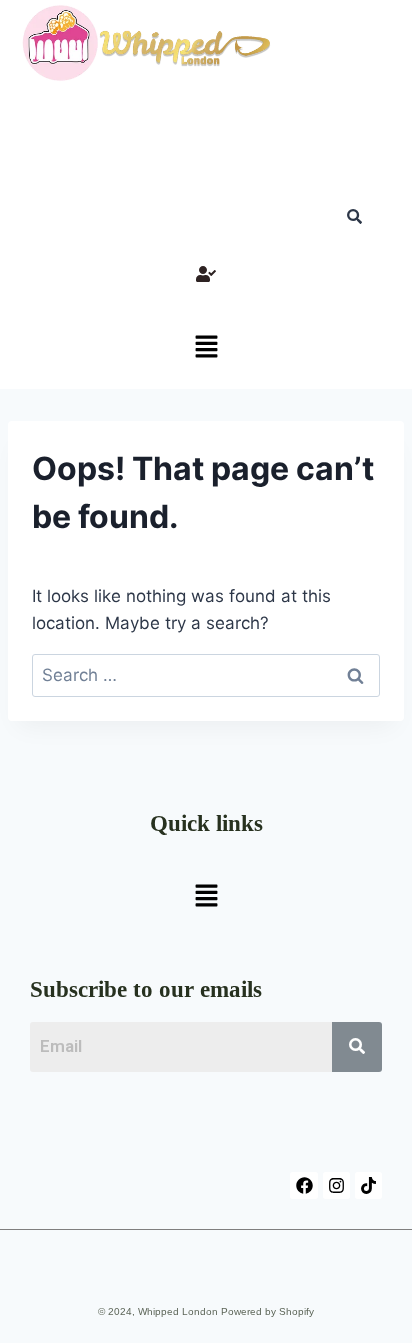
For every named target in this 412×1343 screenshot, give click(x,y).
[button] (206, 348)
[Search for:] (206, 675)
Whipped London (178, 1311)
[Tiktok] (368, 1185)
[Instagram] (336, 1185)
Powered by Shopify (267, 1311)
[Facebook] (303, 1185)
